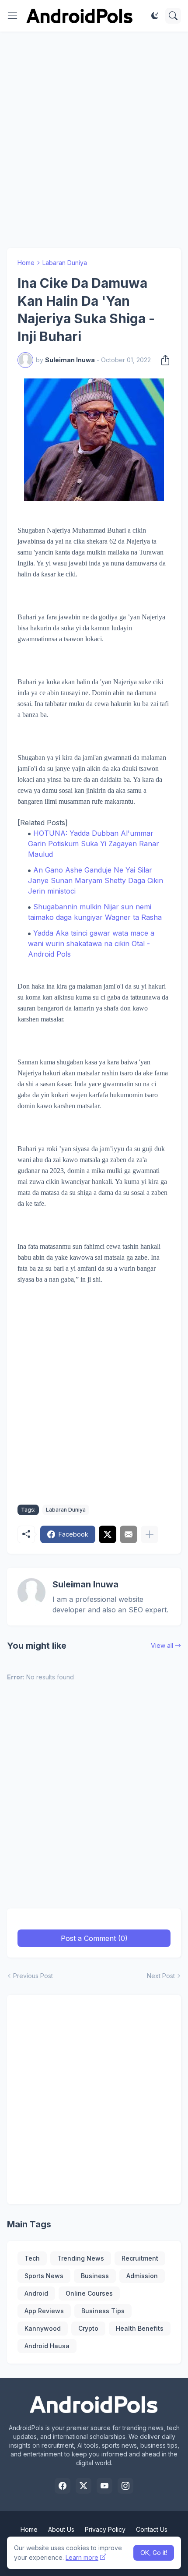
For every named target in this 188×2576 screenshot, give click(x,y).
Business (95, 2276)
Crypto (88, 2328)
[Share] (163, 360)
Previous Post (33, 1976)
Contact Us (152, 2529)
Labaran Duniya (65, 263)
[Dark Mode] (155, 16)
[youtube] (104, 2486)
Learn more (82, 2557)
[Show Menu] (13, 16)
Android (36, 2293)
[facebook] (63, 2486)
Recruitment (140, 2258)
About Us (61, 2529)
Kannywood (43, 2328)
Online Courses (89, 2293)
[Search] (173, 16)
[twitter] (84, 2486)
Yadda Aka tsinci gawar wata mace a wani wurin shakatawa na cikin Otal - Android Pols (91, 943)
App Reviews (44, 2311)
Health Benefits (140, 2328)
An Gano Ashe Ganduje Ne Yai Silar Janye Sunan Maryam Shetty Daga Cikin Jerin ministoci (96, 880)
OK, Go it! (154, 2553)
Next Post (161, 1976)
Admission (142, 2276)
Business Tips (103, 2311)
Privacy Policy (105, 2529)
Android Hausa (47, 2346)
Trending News (81, 2258)
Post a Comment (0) (94, 1938)
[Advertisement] (94, 140)
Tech (32, 2258)
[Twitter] (108, 1534)
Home (26, 263)
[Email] (129, 1534)
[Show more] (150, 1534)
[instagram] (125, 2486)
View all (162, 1645)
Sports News (44, 2276)
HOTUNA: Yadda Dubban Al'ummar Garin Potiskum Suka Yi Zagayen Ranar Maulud (94, 844)
